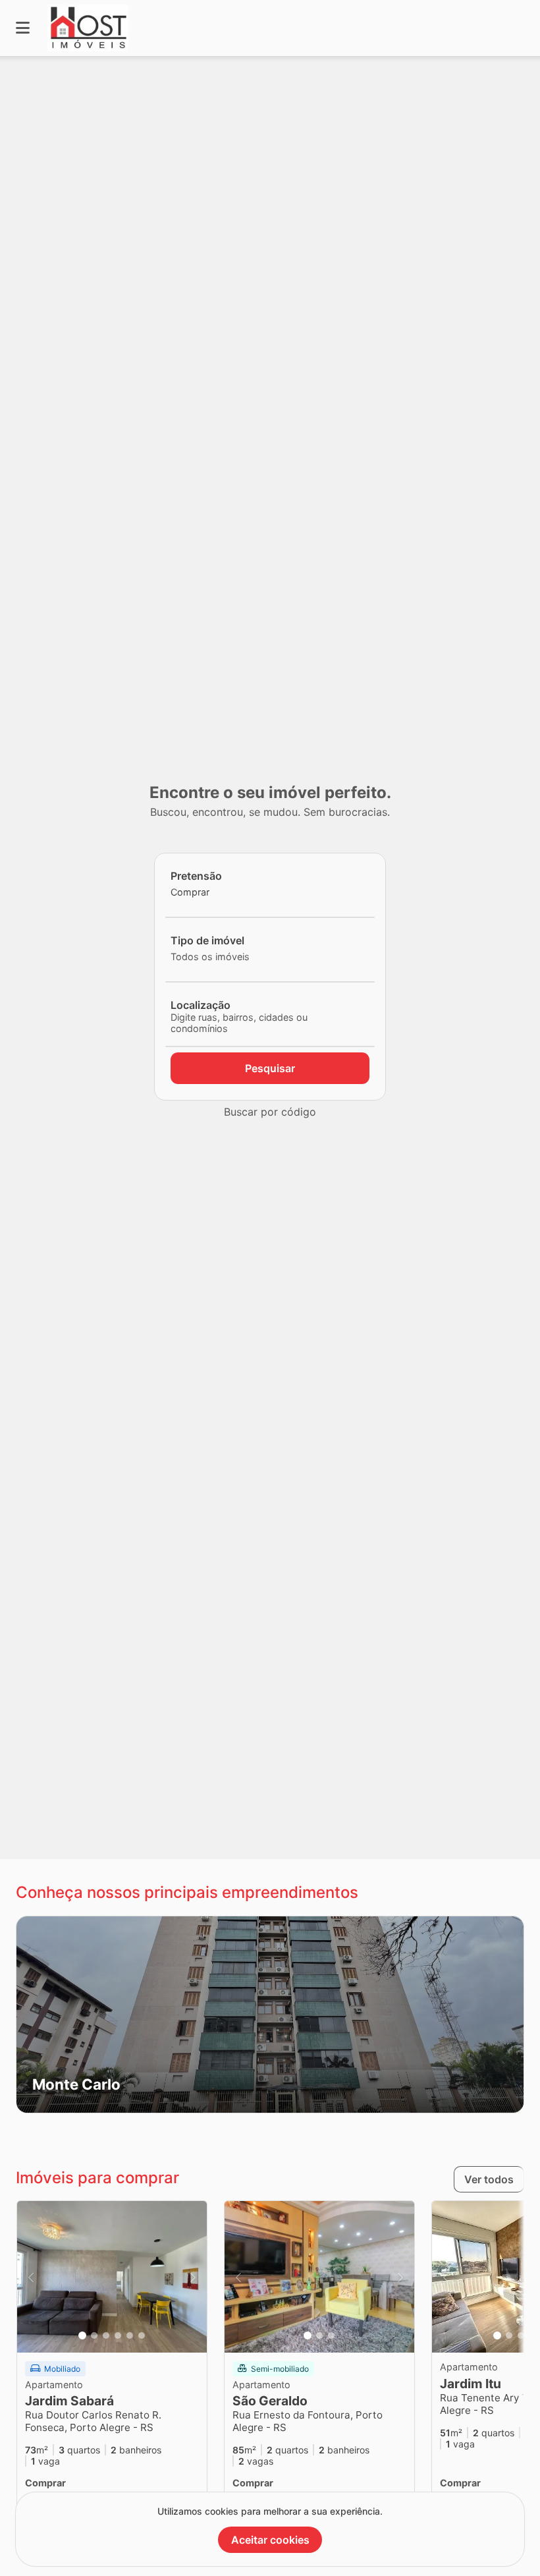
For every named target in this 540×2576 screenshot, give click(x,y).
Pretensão (196, 876)
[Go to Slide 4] (118, 2335)
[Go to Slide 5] (130, 2335)
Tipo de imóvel (207, 940)
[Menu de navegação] (23, 28)
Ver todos (489, 2179)
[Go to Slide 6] (142, 2335)
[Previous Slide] (31, 2277)
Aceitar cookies (270, 2540)
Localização (201, 1005)
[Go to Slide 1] (82, 2335)
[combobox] (213, 892)
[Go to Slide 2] (94, 2335)
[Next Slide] (193, 2277)
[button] (270, 2015)
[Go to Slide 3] (106, 2335)
